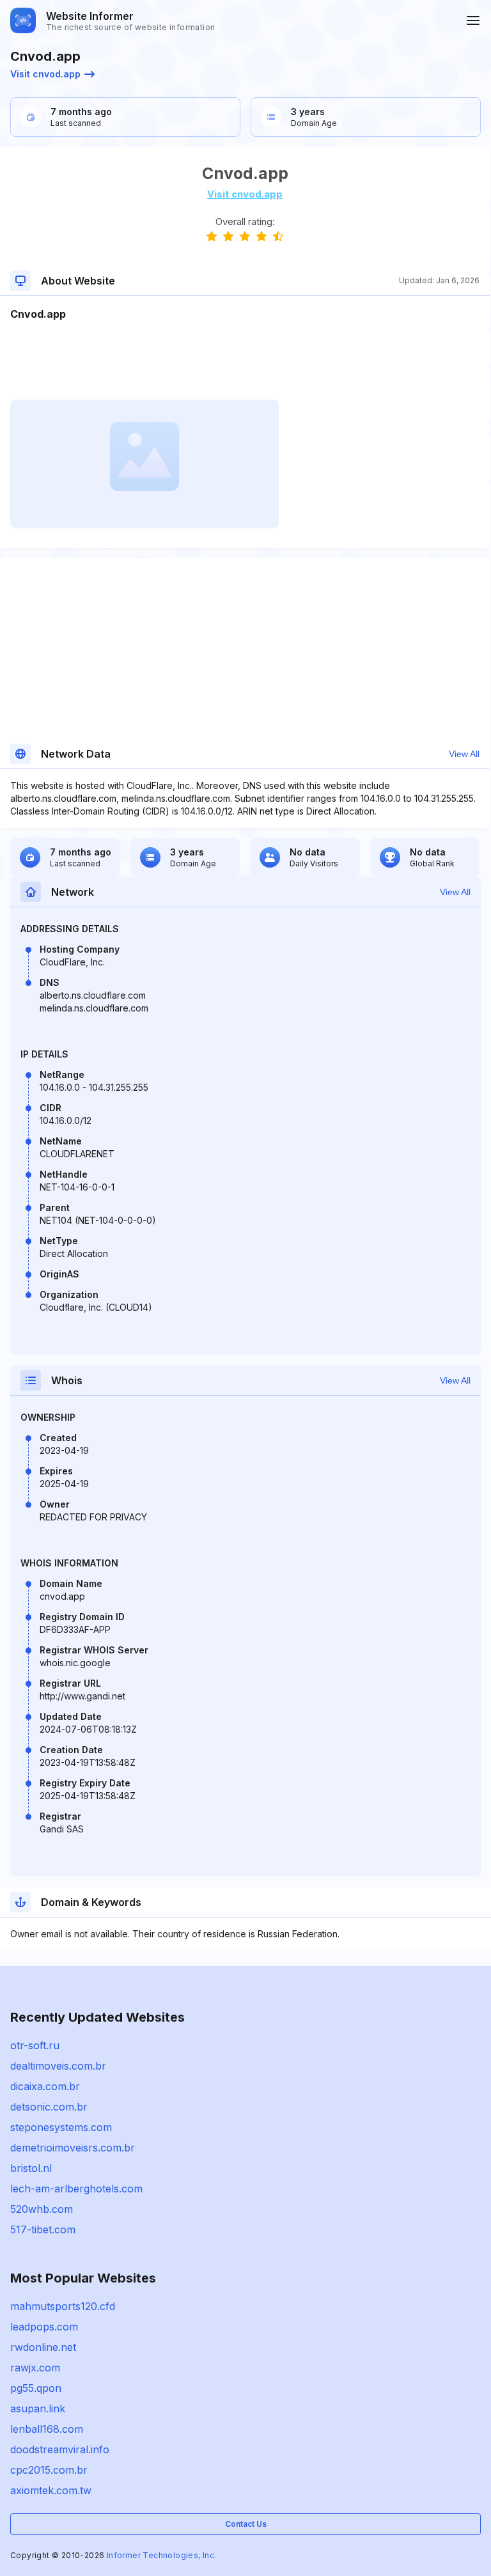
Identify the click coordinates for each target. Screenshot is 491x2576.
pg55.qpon (36, 2388)
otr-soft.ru (35, 2045)
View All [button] (464, 754)
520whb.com (42, 2209)
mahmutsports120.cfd (63, 2306)
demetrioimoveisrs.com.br (73, 2148)
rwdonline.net (43, 2347)
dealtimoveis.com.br (58, 2066)
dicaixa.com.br (45, 2086)
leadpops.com (44, 2327)
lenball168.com (47, 2429)
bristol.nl (31, 2168)
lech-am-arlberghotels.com (76, 2189)
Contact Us (246, 2524)
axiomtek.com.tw (51, 2490)
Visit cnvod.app (45, 74)
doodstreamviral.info (60, 2449)
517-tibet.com (43, 2229)
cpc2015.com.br (49, 2470)
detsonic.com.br (49, 2107)
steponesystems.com (61, 2127)
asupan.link (38, 2408)
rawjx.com (35, 2368)
